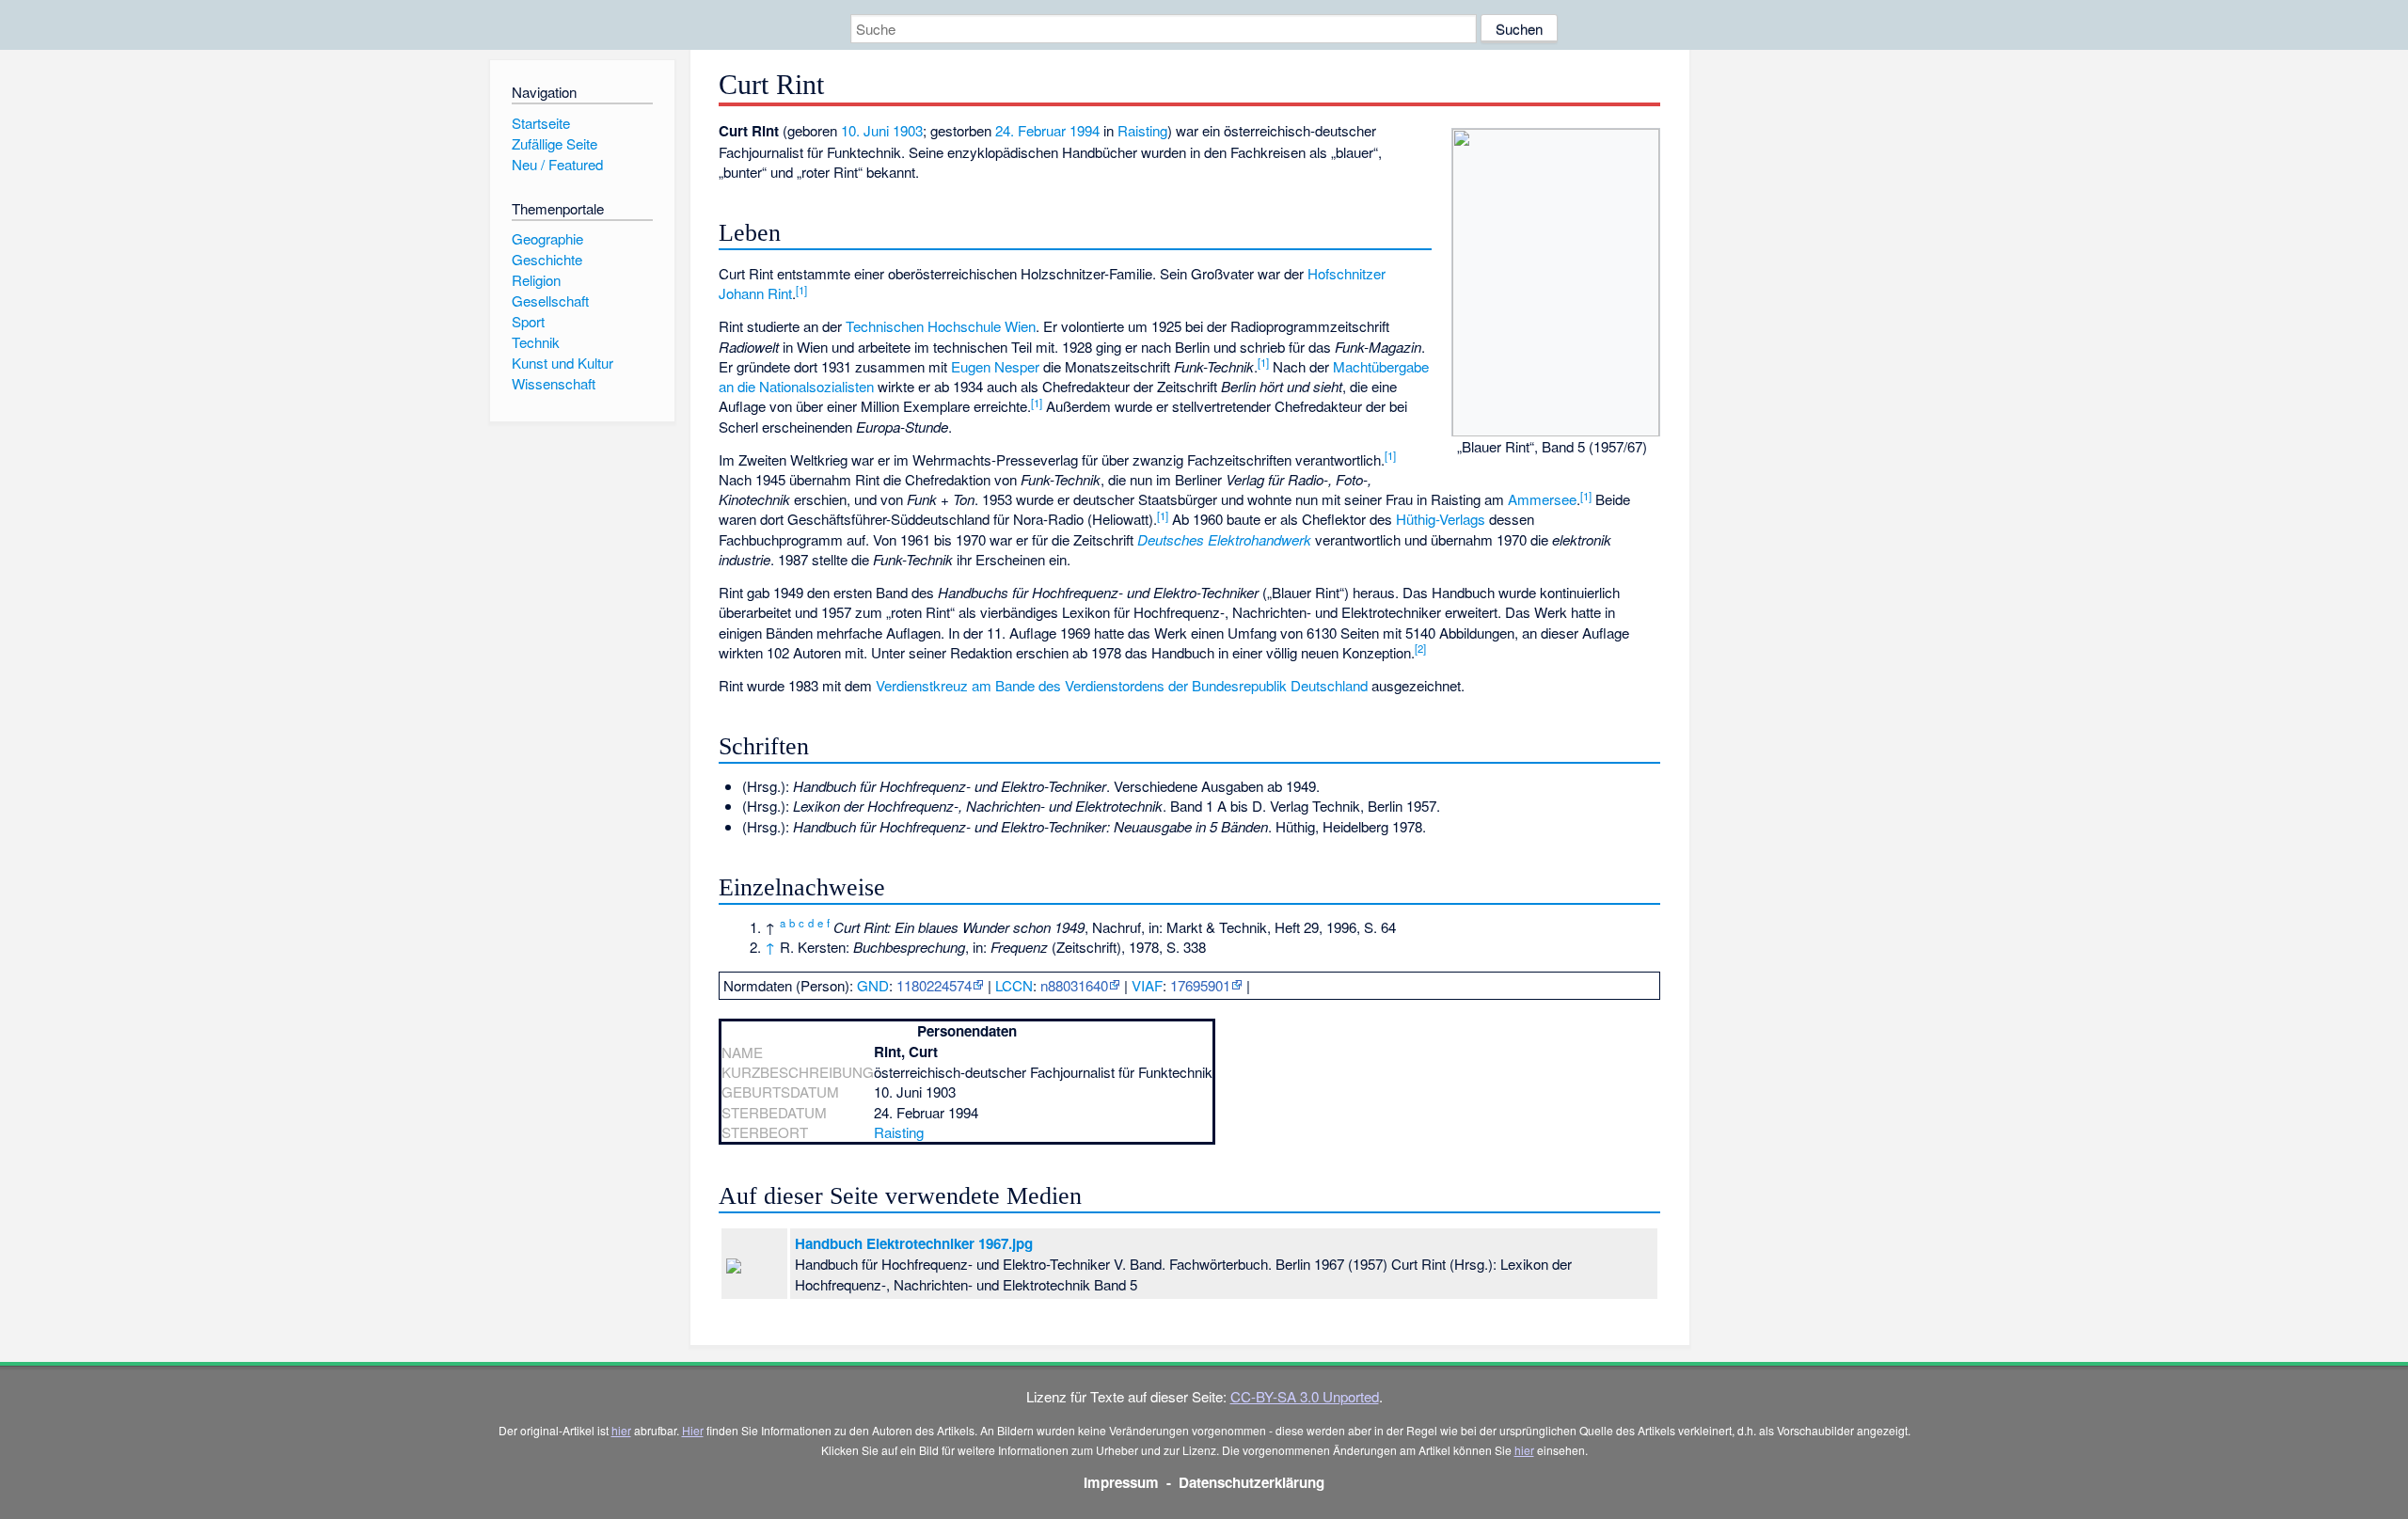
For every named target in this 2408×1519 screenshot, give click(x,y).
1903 (908, 130)
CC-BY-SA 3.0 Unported (1305, 1396)
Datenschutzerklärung (1252, 1482)
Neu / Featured (557, 164)
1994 (1085, 130)
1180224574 (934, 985)
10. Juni (865, 130)
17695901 (1200, 985)
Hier (693, 1430)
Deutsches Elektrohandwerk (1224, 539)
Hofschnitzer (1347, 273)
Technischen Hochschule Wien (941, 326)
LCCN (1014, 985)
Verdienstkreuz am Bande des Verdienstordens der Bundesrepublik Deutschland (1122, 685)
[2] (1420, 648)
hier (621, 1430)
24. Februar (1030, 130)
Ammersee (1542, 499)
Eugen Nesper (995, 366)
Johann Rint (755, 293)
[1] (801, 290)
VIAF (1147, 985)
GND (873, 985)
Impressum (1121, 1482)
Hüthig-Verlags (1441, 519)
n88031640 (1074, 985)
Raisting (1142, 130)
